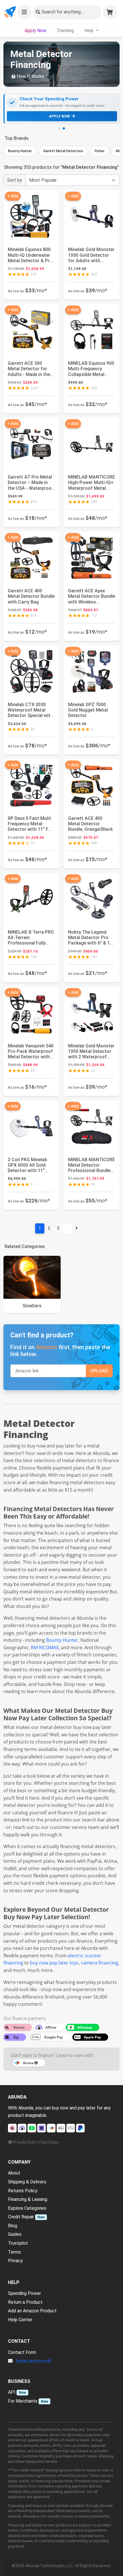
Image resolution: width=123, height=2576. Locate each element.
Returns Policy (23, 2191)
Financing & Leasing (28, 2199)
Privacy (15, 2261)
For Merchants (23, 2401)
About (14, 2173)
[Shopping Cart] (110, 12)
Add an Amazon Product (32, 2311)
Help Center (20, 2320)
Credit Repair (21, 2217)
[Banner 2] (64, 128)
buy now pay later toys (54, 1963)
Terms (14, 2252)
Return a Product (25, 2302)
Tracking (65, 31)
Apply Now (35, 31)
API (12, 2392)
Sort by (15, 180)
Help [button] (89, 31)
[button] (24, 12)
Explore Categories (27, 2208)
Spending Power (24, 2293)
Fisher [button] (100, 151)
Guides (15, 2234)
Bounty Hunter (62, 1640)
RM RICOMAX (45, 1648)
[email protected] (33, 2361)
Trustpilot (18, 2243)
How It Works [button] (30, 76)
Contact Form (22, 2352)
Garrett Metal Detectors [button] (63, 151)
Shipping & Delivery (27, 2182)
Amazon (47, 1347)
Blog (13, 2226)
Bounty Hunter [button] (20, 151)
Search (62, 12)
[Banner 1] (59, 128)
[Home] (10, 12)
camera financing (100, 1963)
